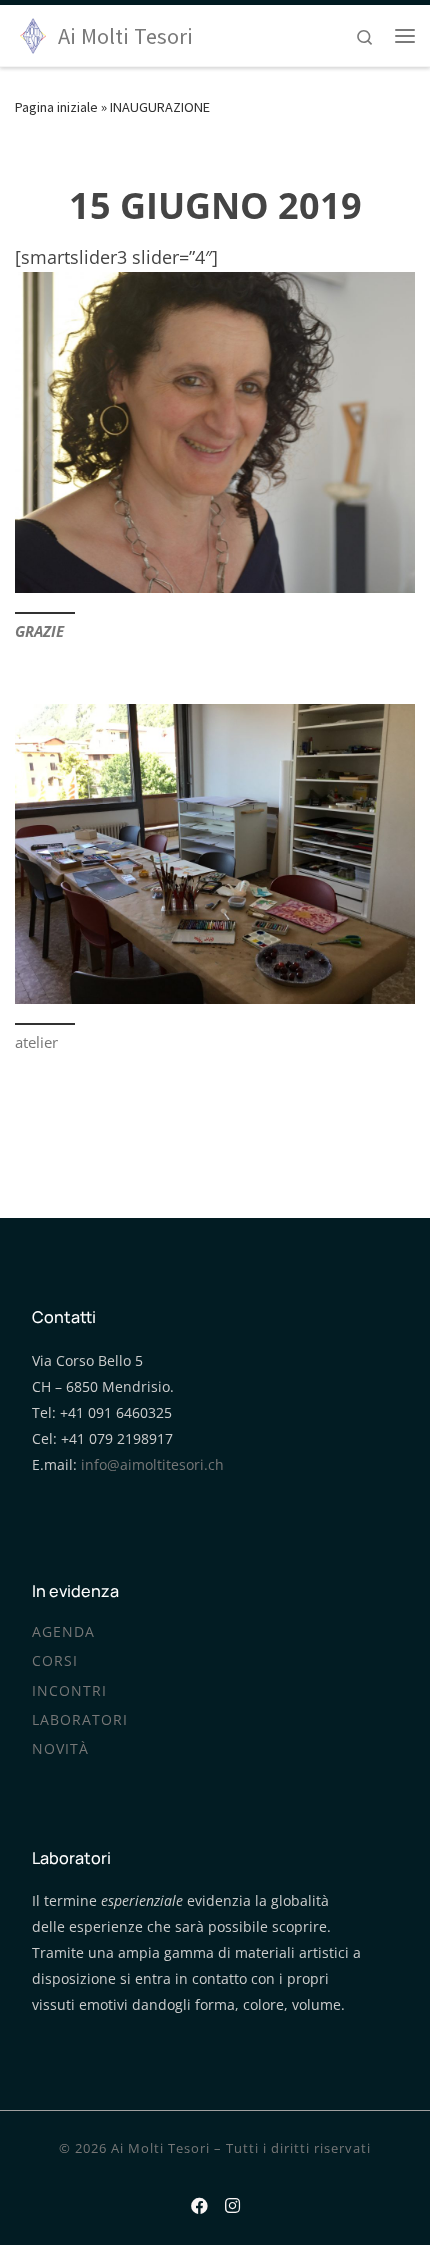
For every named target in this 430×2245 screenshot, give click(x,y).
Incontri (69, 1691)
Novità (60, 1749)
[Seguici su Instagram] (232, 2202)
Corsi (55, 1661)
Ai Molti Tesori (160, 2148)
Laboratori (80, 1720)
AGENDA (63, 1632)
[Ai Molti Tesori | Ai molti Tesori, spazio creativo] (33, 33)
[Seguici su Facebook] (199, 2202)
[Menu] (405, 36)
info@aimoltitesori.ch (152, 1465)
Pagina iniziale (56, 107)
